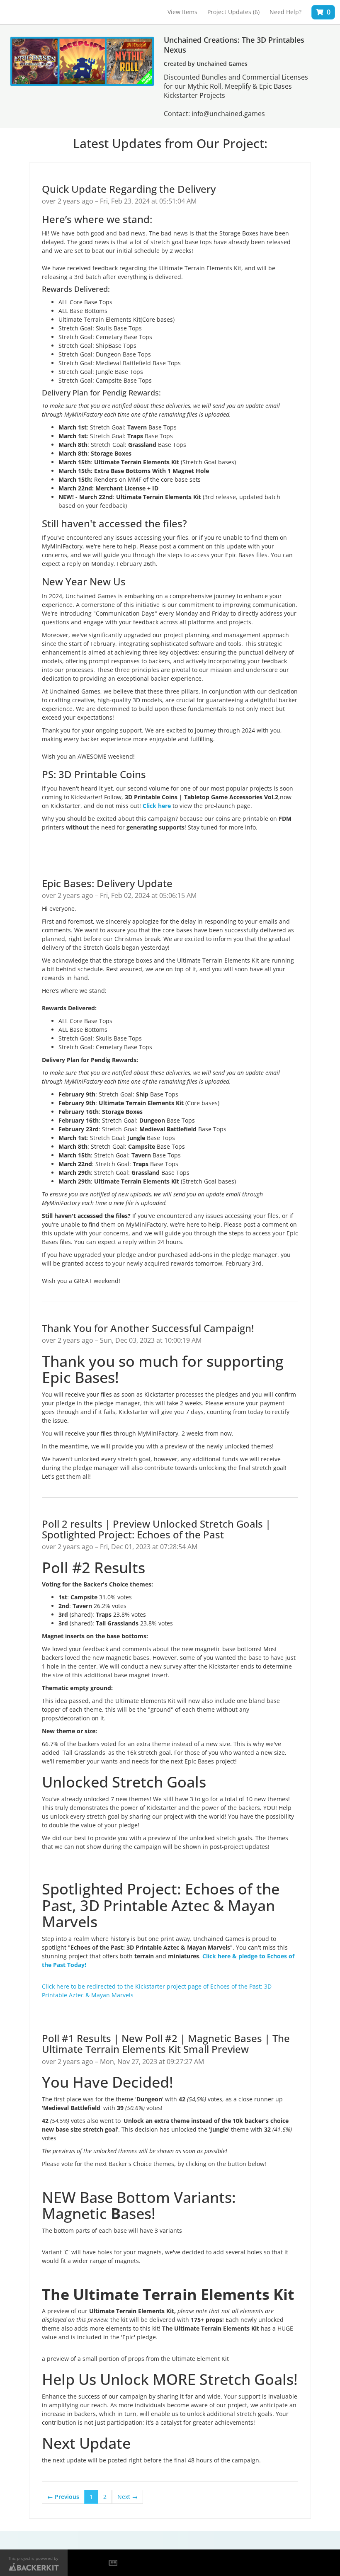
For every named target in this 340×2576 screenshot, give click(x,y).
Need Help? (285, 12)
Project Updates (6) (233, 12)
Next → (127, 2497)
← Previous (63, 2497)
